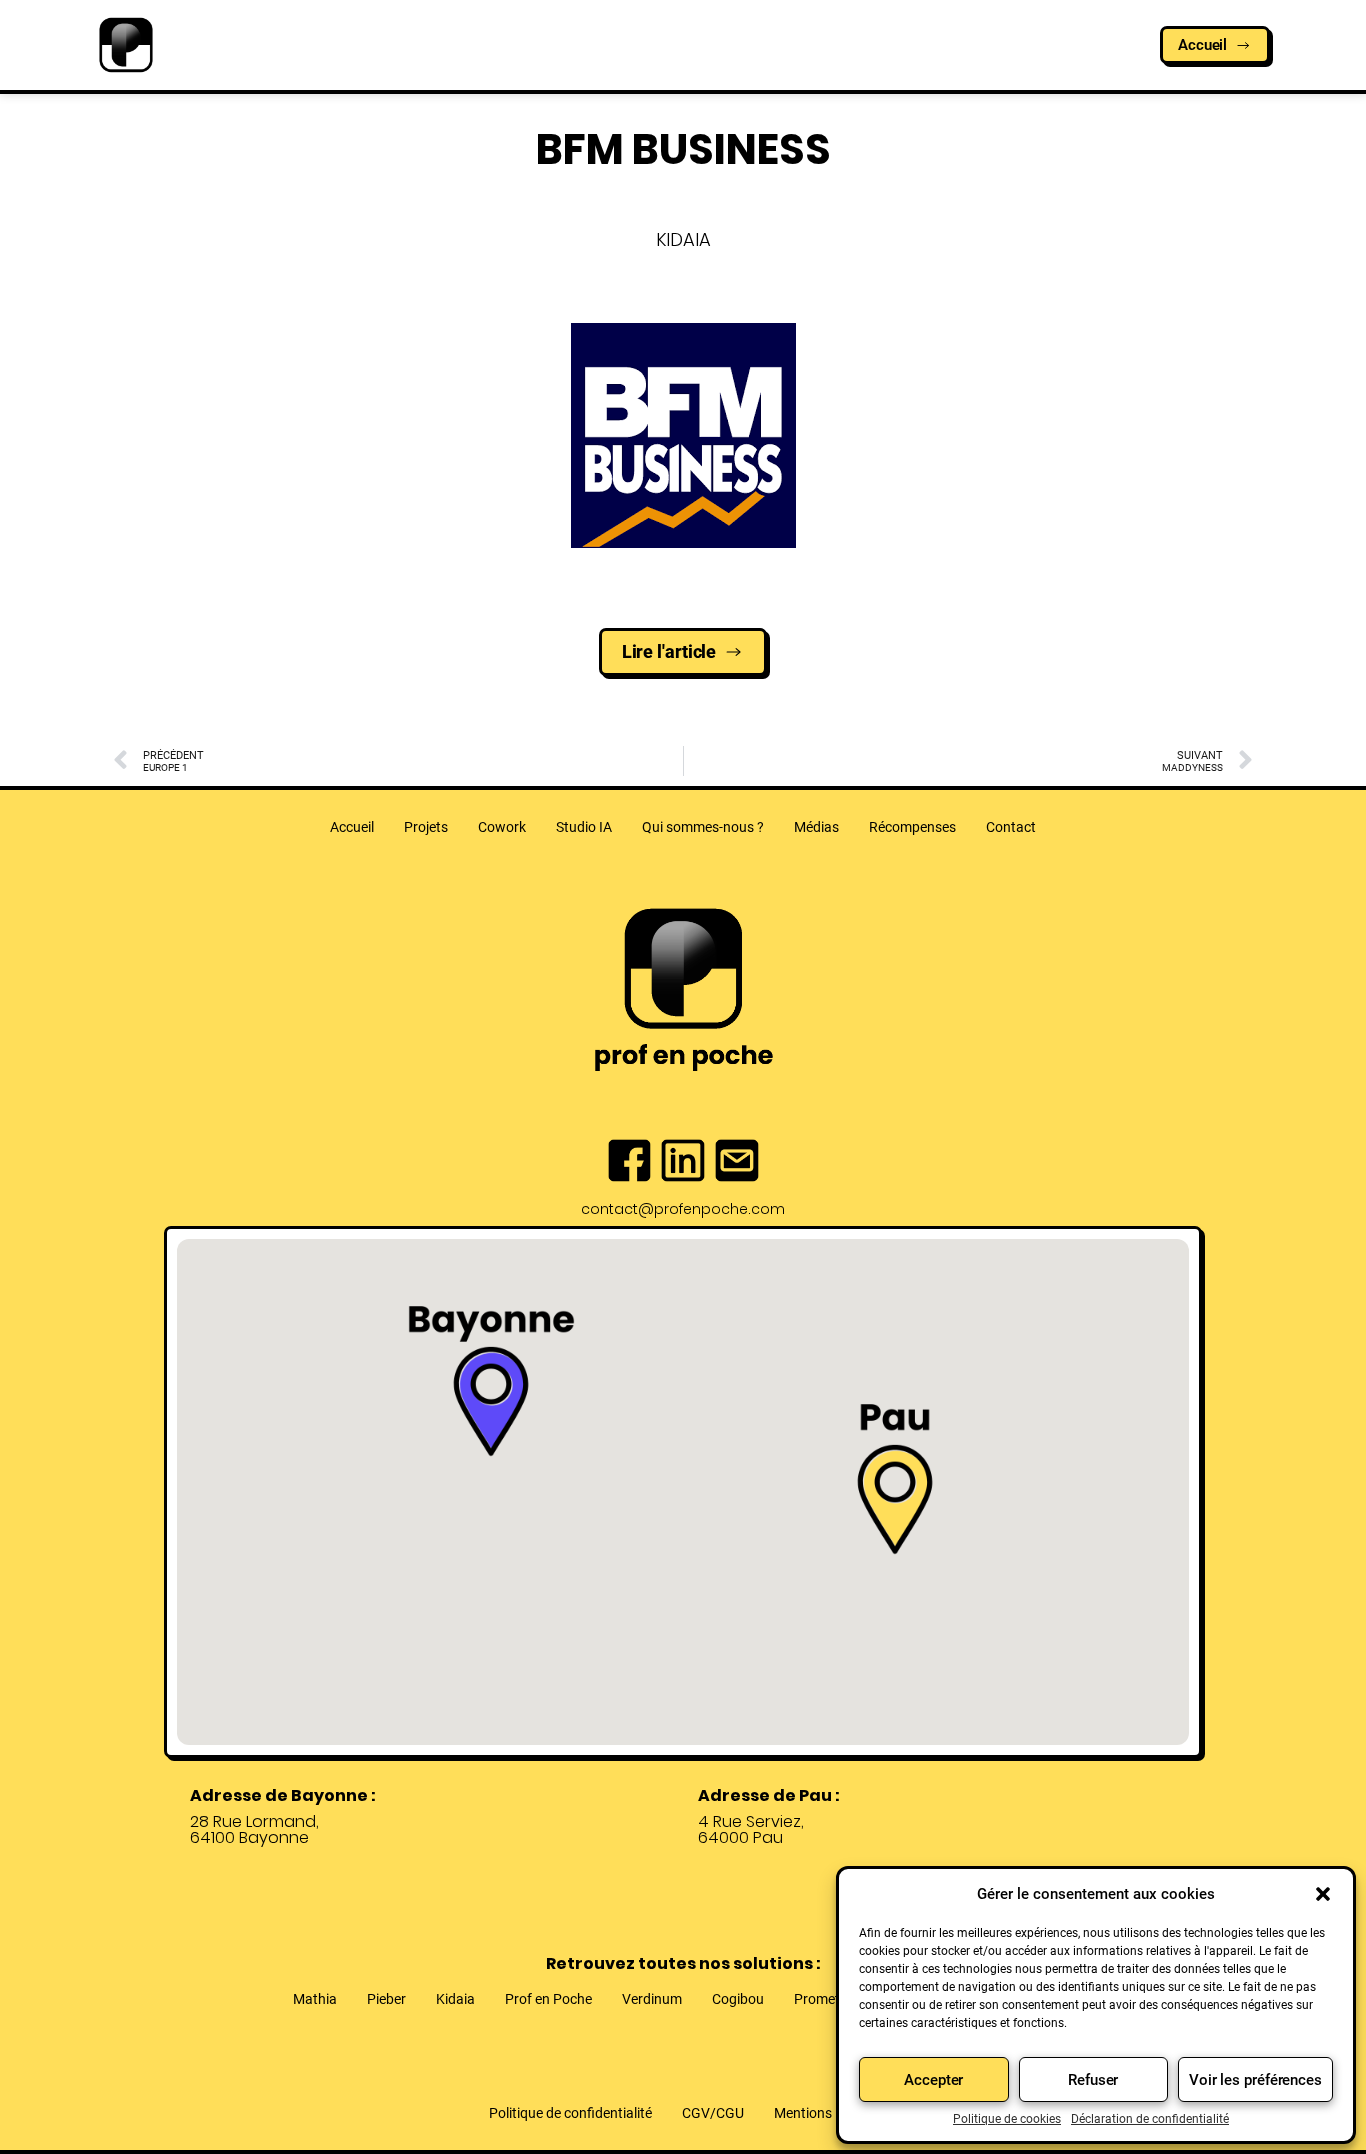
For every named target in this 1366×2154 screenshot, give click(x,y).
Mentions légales (826, 2113)
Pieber (386, 1999)
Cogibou (738, 1999)
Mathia (315, 1999)
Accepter (933, 2080)
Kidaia (455, 1999)
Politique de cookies (1007, 2119)
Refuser (1093, 2080)
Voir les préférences (1255, 2080)
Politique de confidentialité (570, 2113)
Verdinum (652, 1999)
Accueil (352, 827)
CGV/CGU (713, 2113)
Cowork (502, 827)
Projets (426, 827)
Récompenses (912, 827)
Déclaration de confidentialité (1150, 2119)
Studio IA (584, 827)
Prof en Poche (548, 1999)
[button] (1323, 1894)
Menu (671, 55)
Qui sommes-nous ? (703, 827)
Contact (1011, 827)
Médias (816, 827)
